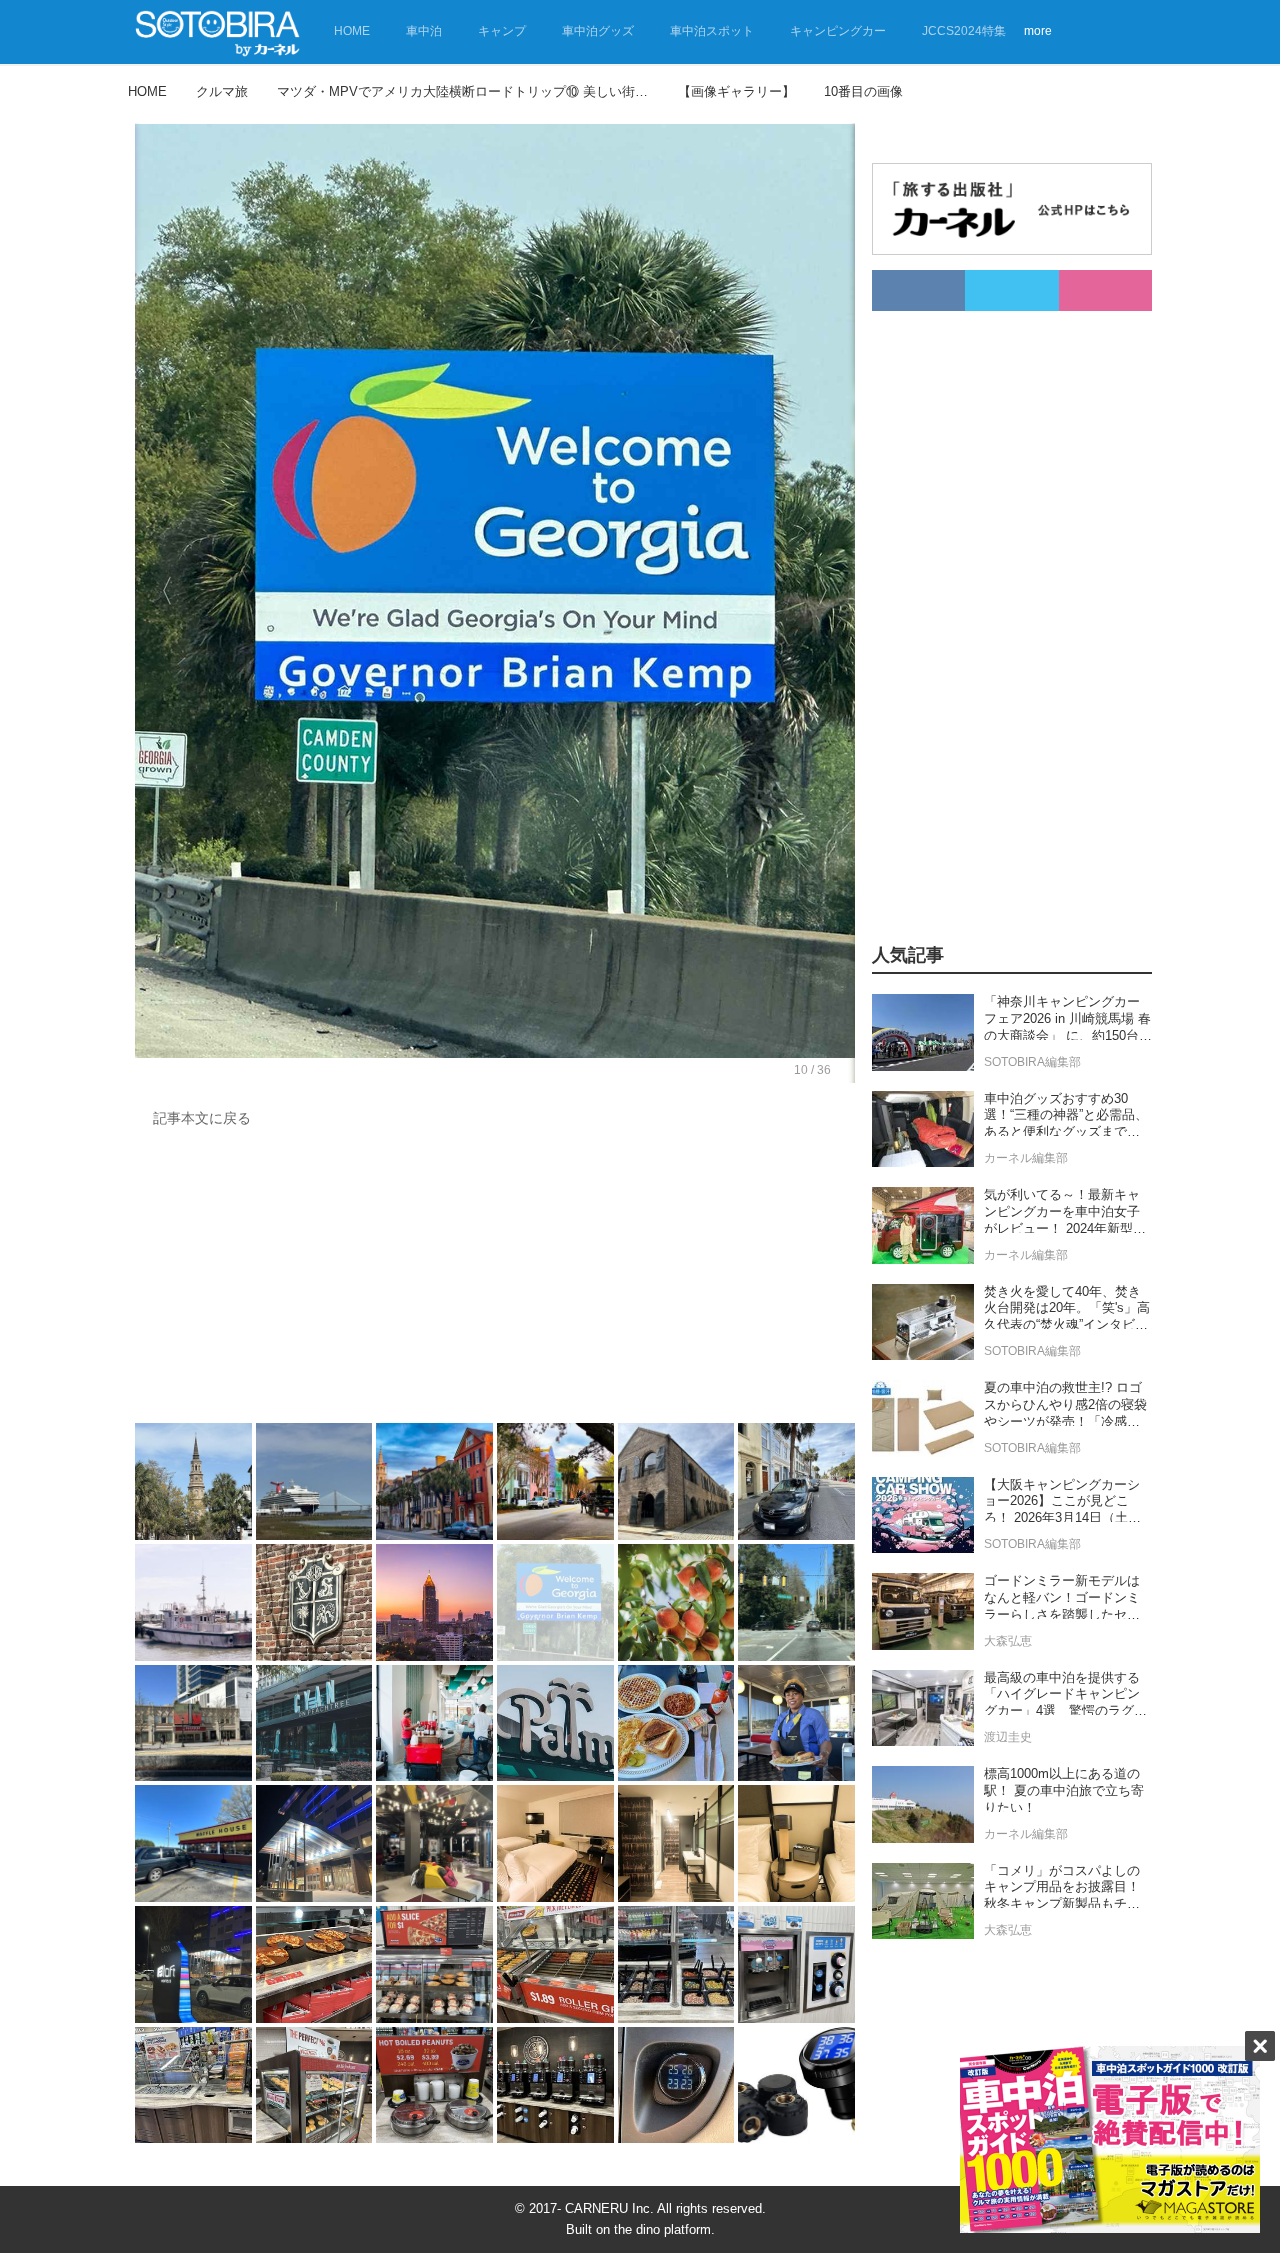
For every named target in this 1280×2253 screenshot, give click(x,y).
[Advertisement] (495, 1280)
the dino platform (662, 2229)
